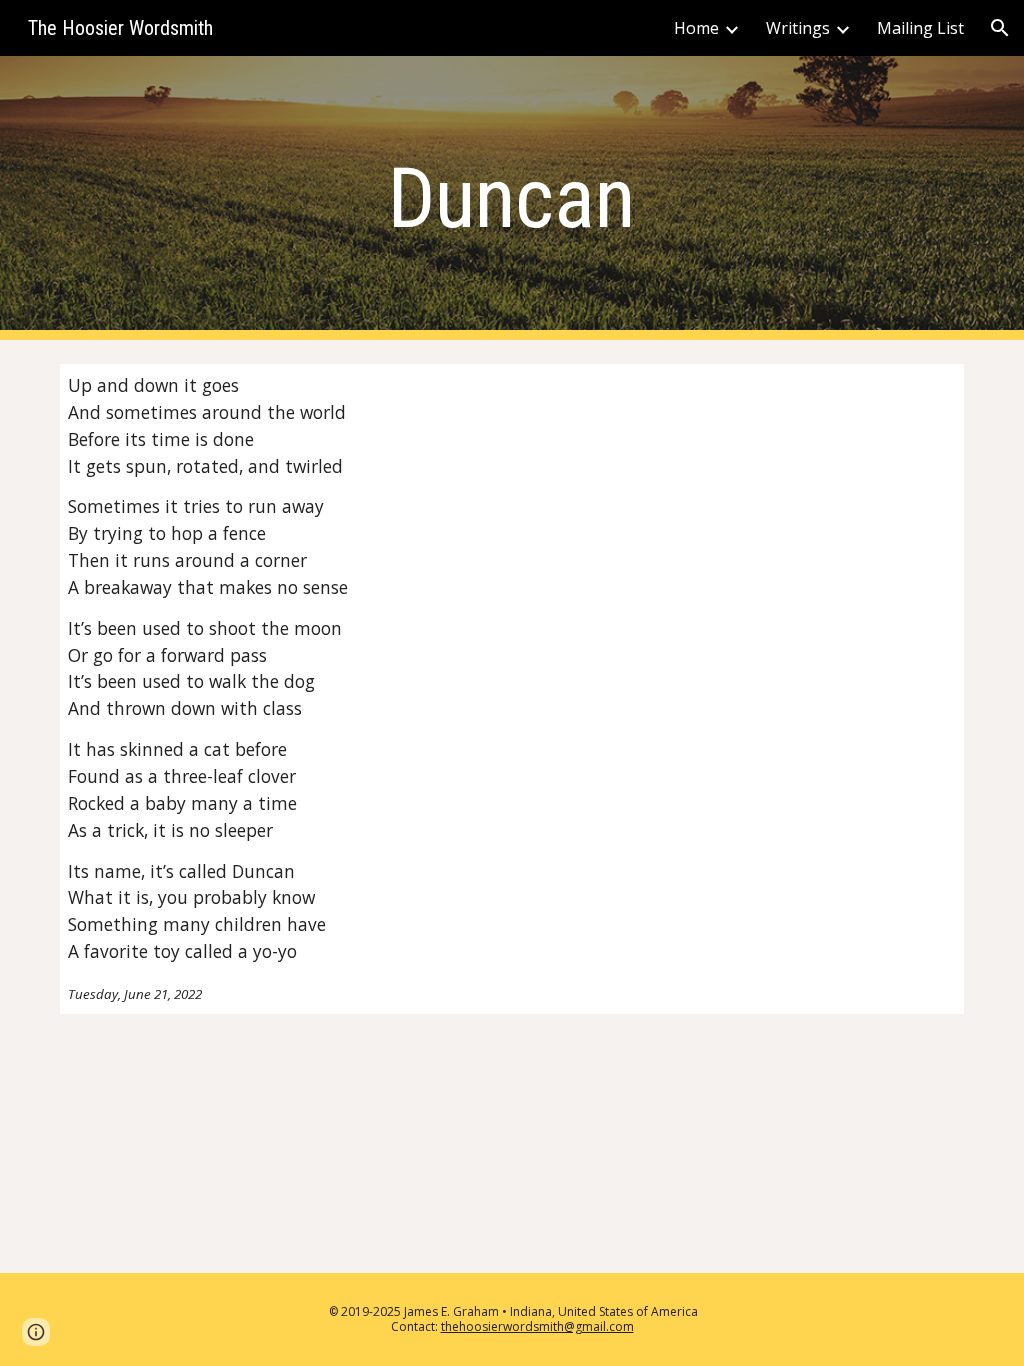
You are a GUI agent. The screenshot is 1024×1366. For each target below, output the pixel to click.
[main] (511, 198)
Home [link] (696, 28)
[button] (1000, 28)
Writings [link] (798, 28)
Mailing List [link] (920, 28)
